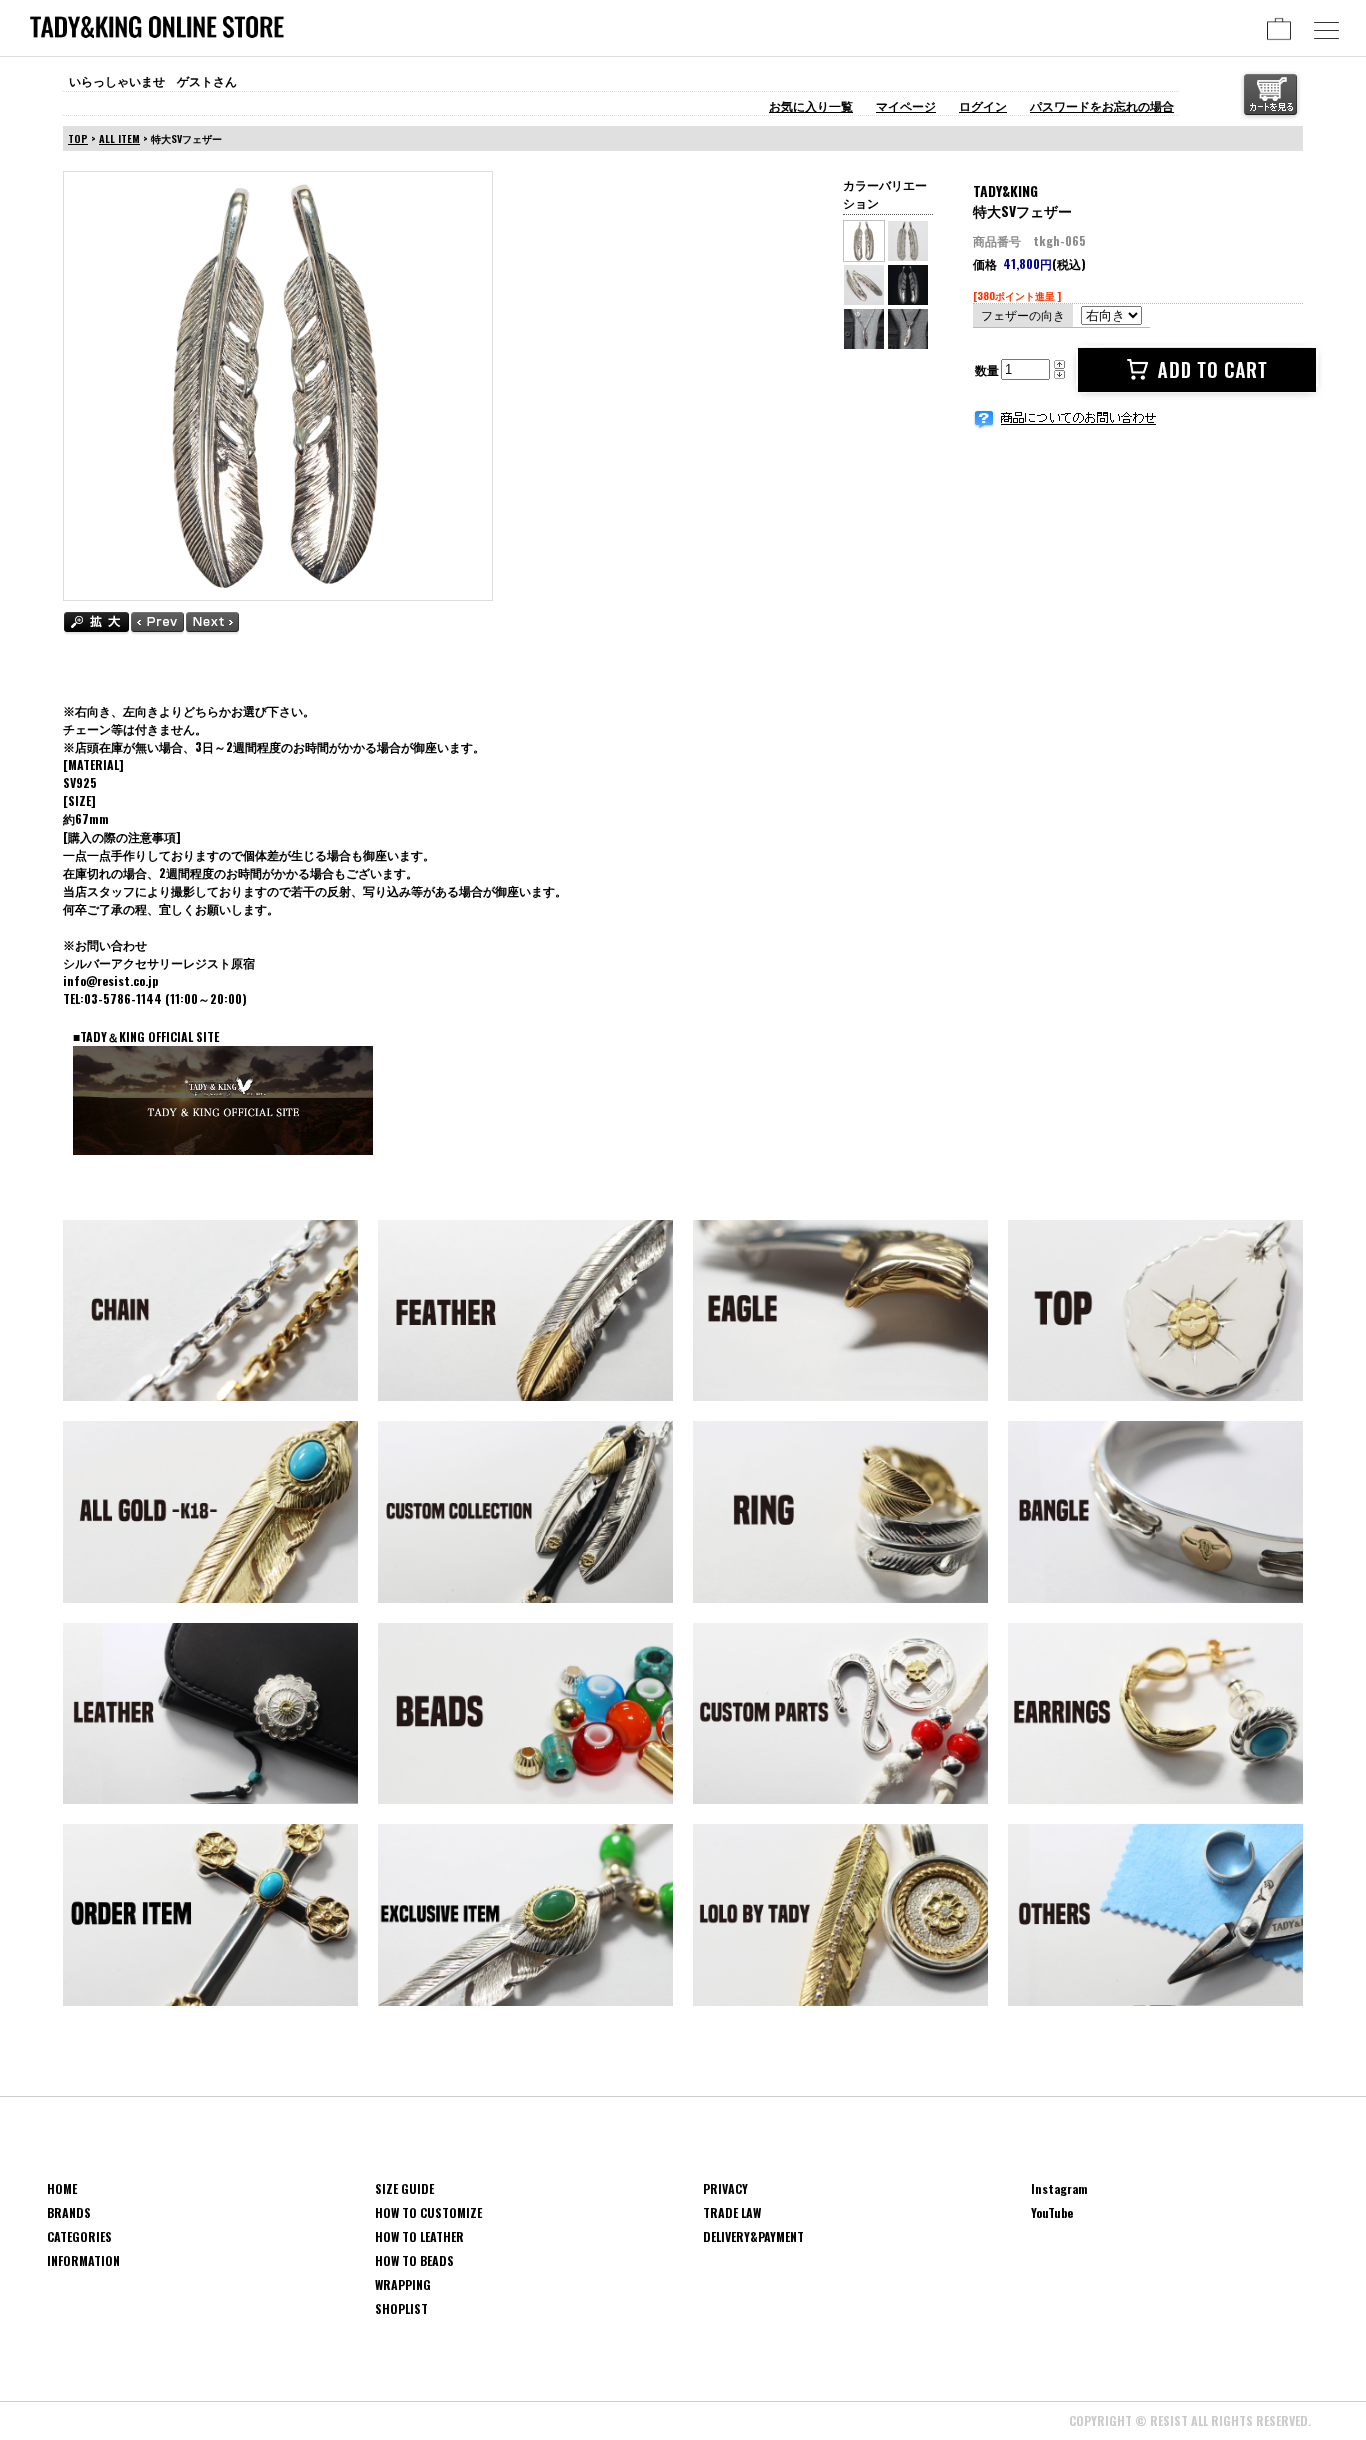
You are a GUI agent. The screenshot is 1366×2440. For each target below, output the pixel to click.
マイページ (906, 105)
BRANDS (69, 2212)
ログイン (983, 105)
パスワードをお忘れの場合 (1102, 105)
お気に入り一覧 (811, 105)
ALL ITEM (119, 138)
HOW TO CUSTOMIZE (428, 2212)
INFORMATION (83, 2260)
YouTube (1052, 2212)
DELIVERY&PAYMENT (753, 2236)
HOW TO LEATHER (419, 2236)
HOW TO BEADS (414, 2260)
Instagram (1059, 2188)
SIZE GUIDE (404, 2188)
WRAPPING (403, 2284)
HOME (62, 2188)
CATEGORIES (79, 2236)
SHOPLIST (401, 2308)
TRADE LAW (732, 2212)
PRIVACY (725, 2188)
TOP (78, 138)
